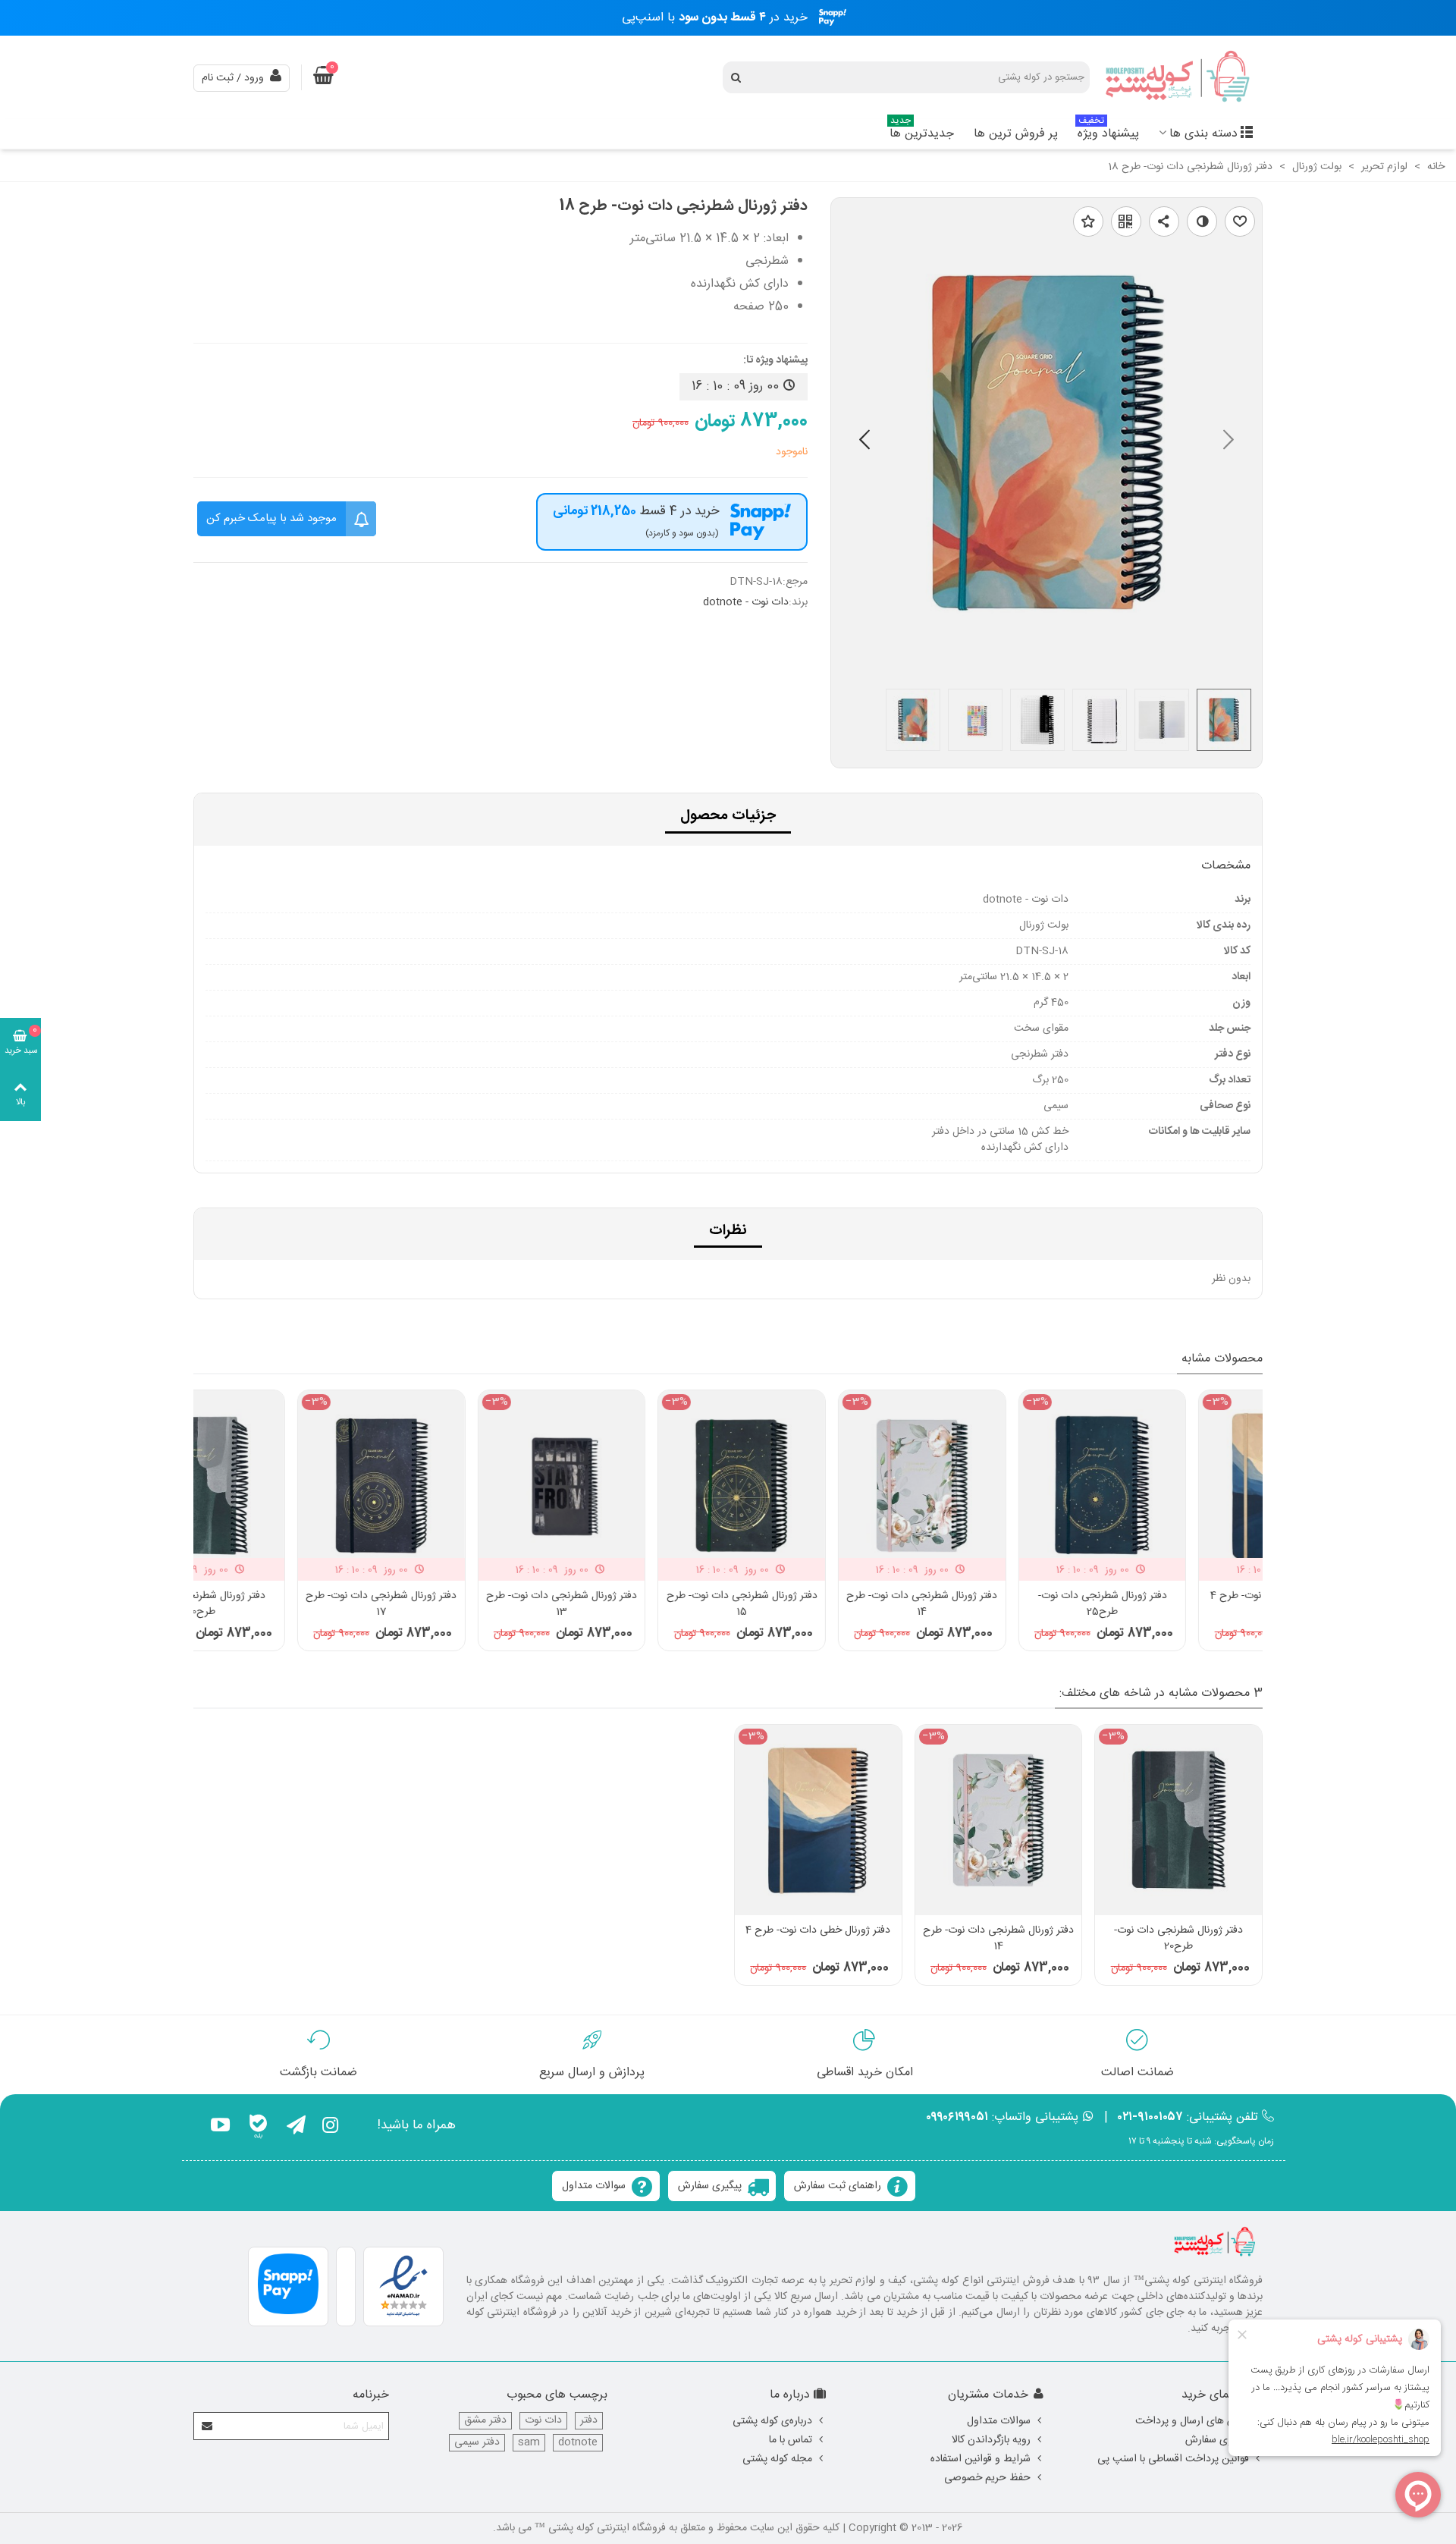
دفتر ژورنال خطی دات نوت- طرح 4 (818, 1931)
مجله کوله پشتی (777, 2459)
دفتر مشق (485, 2421)
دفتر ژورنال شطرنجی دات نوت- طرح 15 (818, 1604)
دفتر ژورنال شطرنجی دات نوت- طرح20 (278, 1604)
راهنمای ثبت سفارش (838, 2186)
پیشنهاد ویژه (1108, 132)
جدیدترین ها (922, 132)
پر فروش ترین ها (1016, 134)
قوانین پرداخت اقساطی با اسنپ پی (1173, 2459)
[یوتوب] (220, 2128)
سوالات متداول (594, 2186)
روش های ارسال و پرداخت (1192, 2421)
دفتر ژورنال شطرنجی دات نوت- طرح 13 (638, 1604)
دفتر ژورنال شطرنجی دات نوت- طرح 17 (458, 1604)
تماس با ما (791, 2440)
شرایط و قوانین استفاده (981, 2459)
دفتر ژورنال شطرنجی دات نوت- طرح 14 (998, 1604)
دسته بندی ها (1203, 134)
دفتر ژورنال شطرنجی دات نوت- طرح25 (1178, 1604)
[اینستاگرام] (330, 2128)
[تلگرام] (296, 2128)
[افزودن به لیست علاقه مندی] (1088, 221)
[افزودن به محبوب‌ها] (1240, 221)
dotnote (578, 2443)
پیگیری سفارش (710, 2186)
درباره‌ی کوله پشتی (772, 2421)
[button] (864, 443)
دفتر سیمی (477, 2443)
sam (529, 2443)
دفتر (589, 2421)
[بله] (258, 2128)
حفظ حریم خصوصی (987, 2478)
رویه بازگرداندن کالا (991, 2440)
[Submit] (208, 2426)
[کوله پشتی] (1179, 78)
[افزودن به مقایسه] (1202, 221)
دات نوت (543, 2421)
